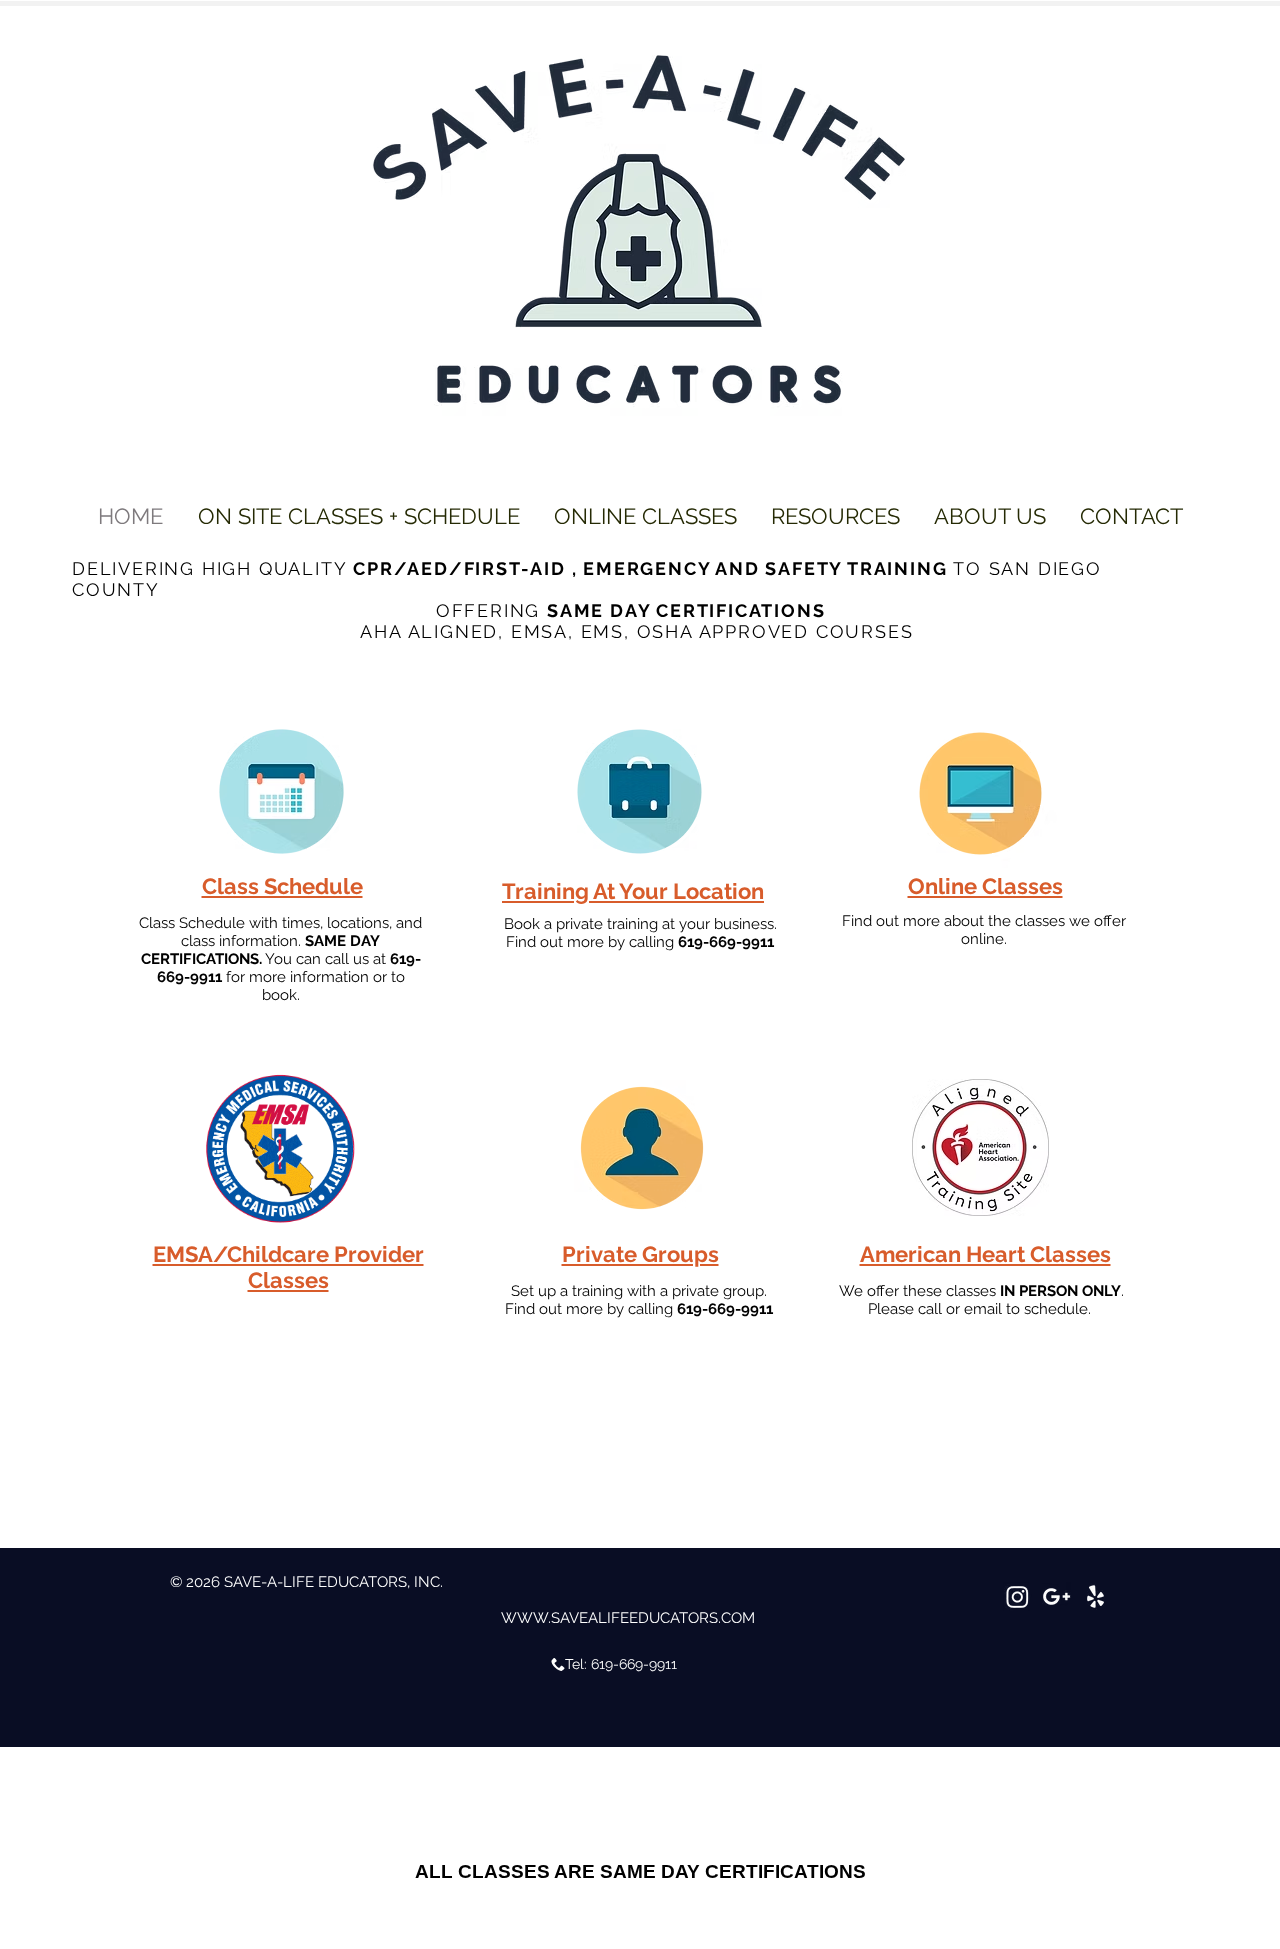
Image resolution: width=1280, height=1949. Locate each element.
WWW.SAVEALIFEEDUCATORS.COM (628, 1618)
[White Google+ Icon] (1056, 1596)
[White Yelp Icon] (1095, 1596)
